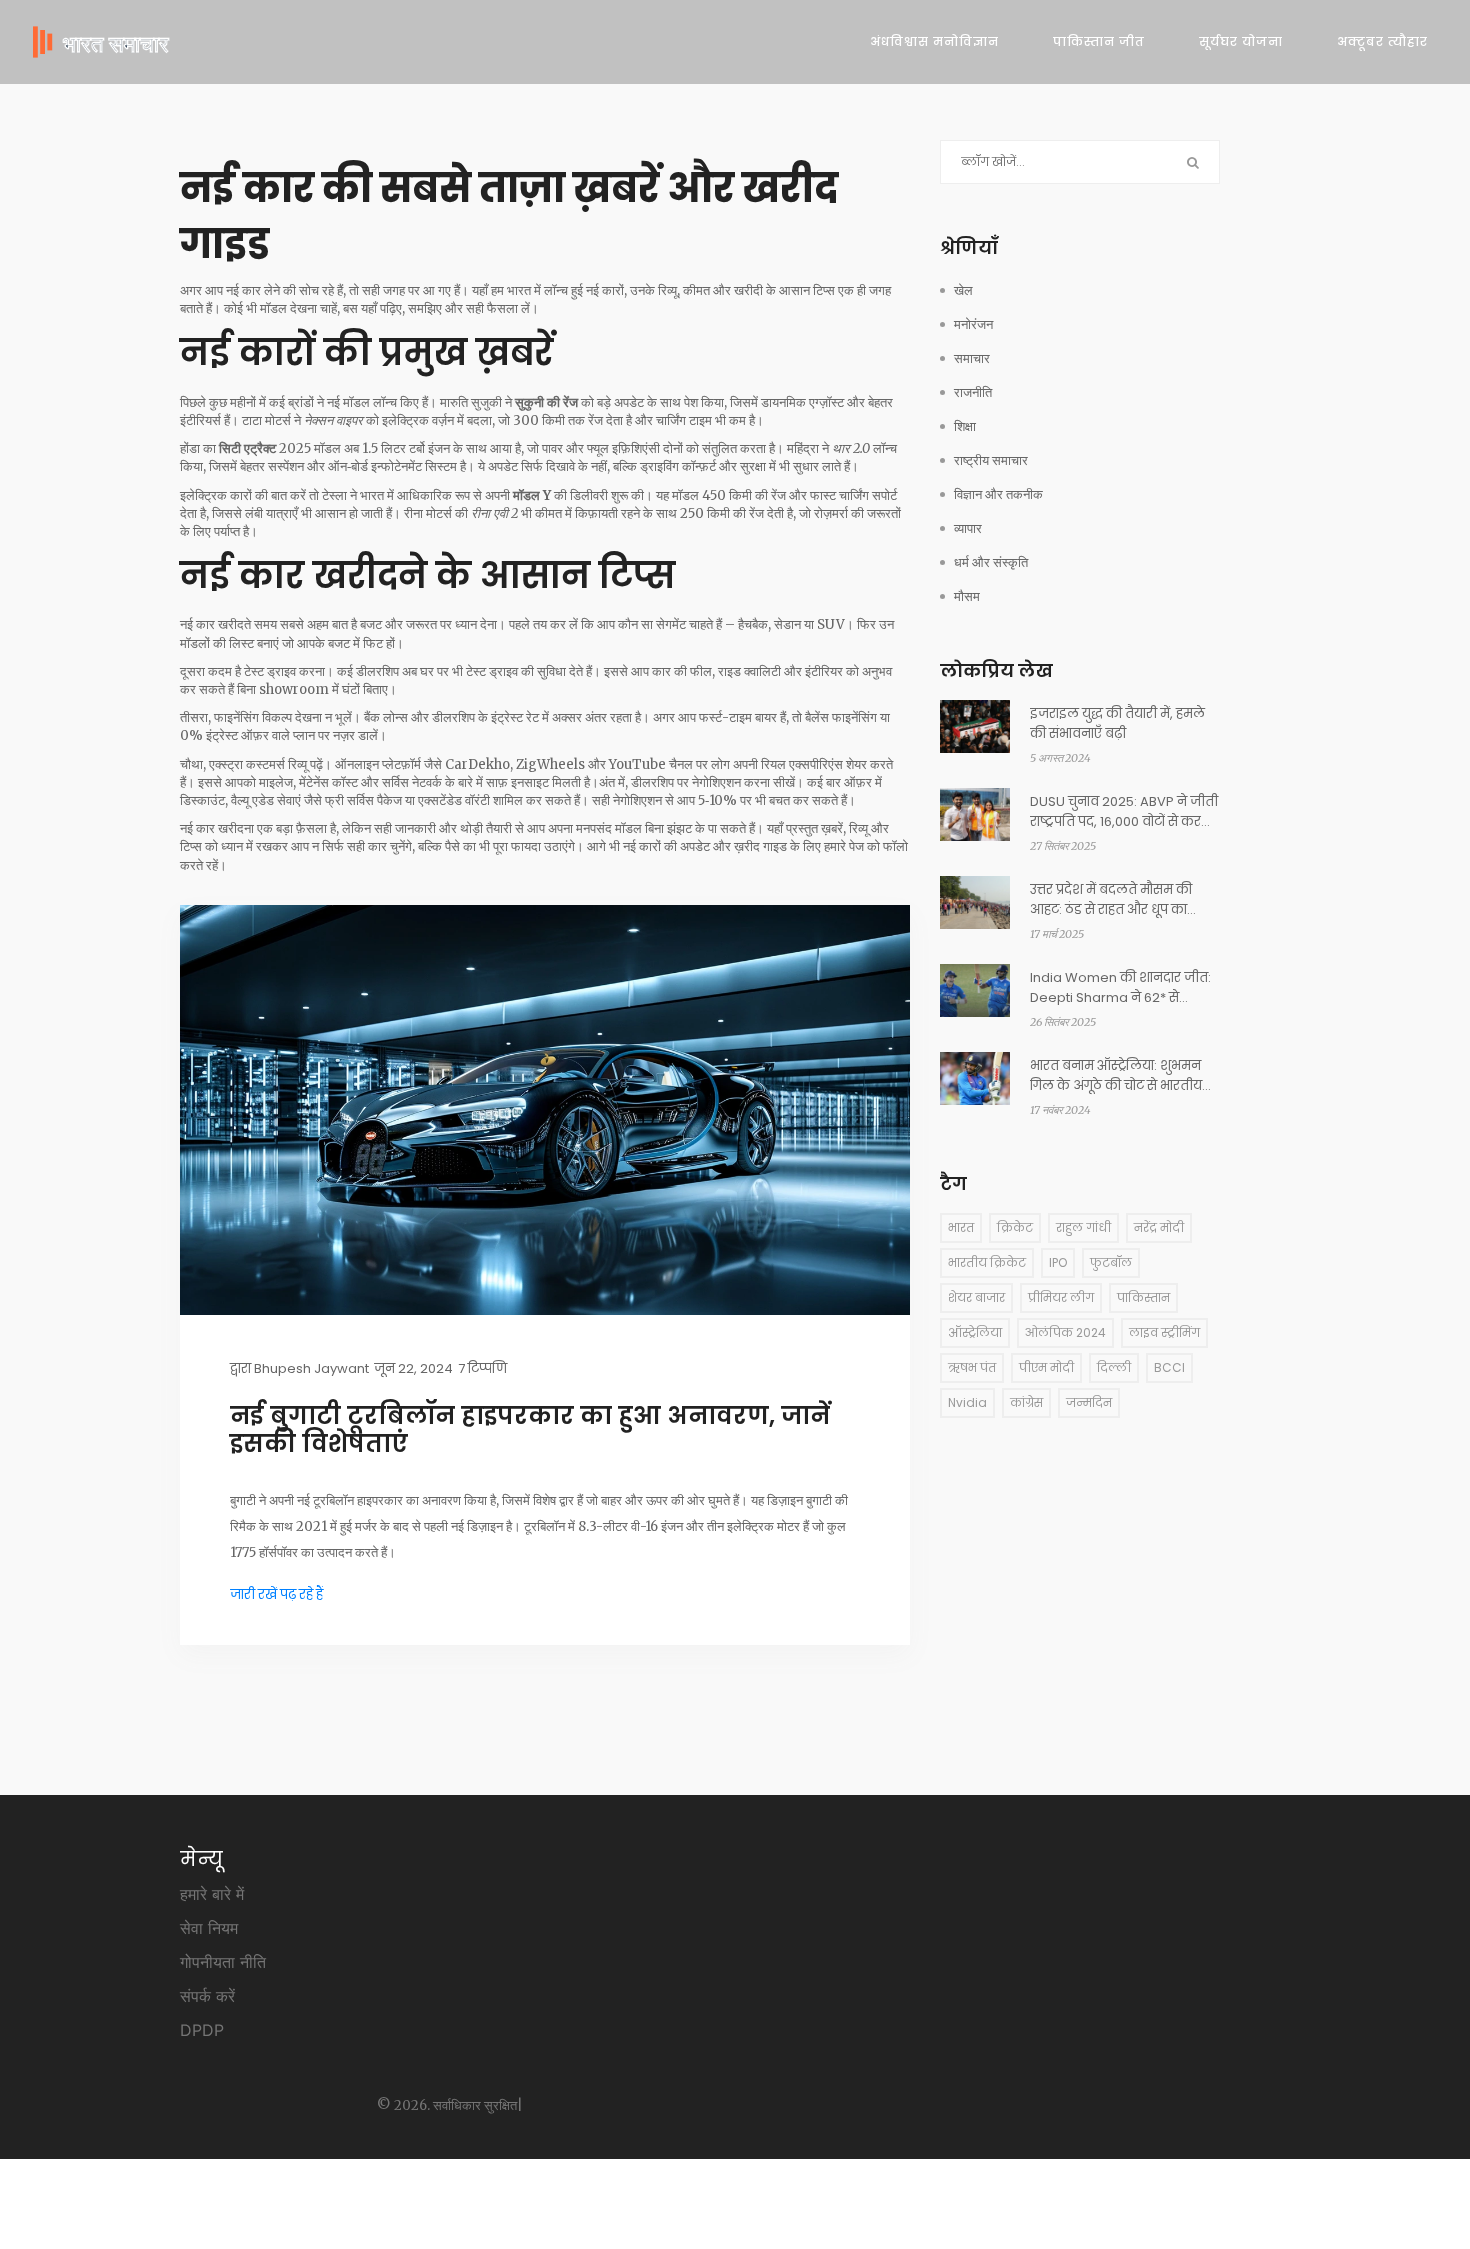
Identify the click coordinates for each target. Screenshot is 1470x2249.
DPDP (202, 2030)
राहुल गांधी (1083, 1227)
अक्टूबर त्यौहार (1382, 41)
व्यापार (968, 528)
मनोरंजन (973, 324)
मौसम (967, 596)
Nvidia (967, 1402)
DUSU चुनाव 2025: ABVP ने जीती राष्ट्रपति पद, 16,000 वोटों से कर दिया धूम (1124, 812)
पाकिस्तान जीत (1099, 41)
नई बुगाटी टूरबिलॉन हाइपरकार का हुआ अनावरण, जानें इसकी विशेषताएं (530, 1430)
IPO (1058, 1262)
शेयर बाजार (976, 1297)
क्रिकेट (1015, 1227)
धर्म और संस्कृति (991, 562)
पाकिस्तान (1143, 1297)
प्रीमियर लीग (1061, 1297)
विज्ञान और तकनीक (998, 494)
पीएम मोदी (1046, 1367)
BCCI (1169, 1367)
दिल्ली (1114, 1367)
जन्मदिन (1089, 1402)
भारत (961, 1227)
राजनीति (973, 392)
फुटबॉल (1111, 1262)
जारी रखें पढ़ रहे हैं (276, 1594)
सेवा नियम (209, 1928)
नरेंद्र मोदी (1159, 1227)
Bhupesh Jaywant (311, 1368)
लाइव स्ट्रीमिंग (1164, 1332)
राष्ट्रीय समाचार (991, 460)
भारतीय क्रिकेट (987, 1262)
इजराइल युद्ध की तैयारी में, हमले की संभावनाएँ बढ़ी (1117, 723)
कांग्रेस (1026, 1402)
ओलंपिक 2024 (1065, 1332)
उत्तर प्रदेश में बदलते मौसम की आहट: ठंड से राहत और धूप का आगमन (1111, 900)
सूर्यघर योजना (1241, 41)
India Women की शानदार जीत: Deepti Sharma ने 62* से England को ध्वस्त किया (1120, 988)
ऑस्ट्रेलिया (975, 1332)
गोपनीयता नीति (223, 1962)
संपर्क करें (207, 1996)
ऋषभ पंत (972, 1367)
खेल (963, 290)
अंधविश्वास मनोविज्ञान (934, 41)
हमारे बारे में (212, 1894)
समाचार (972, 358)
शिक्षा (965, 426)
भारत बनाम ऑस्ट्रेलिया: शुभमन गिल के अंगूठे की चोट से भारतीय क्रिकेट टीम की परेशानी (1116, 1076)
